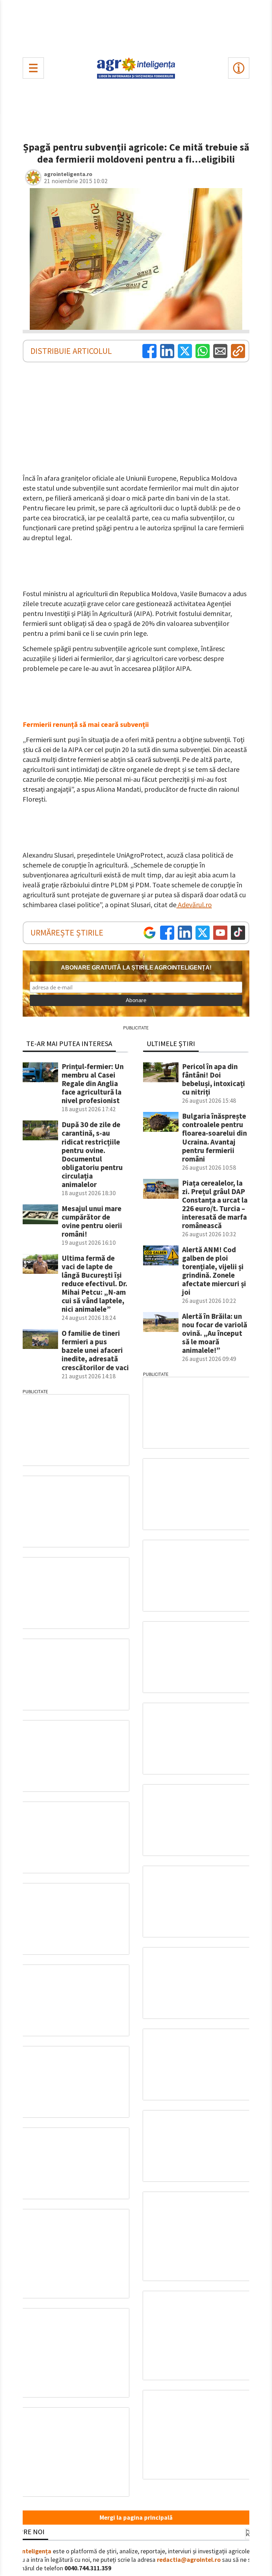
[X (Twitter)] (185, 351)
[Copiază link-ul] (238, 351)
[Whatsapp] (203, 351)
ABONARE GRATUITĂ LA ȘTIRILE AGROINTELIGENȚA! (136, 968)
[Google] (149, 933)
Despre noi (26, 2532)
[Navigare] (33, 68)
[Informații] (239, 68)
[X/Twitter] (203, 933)
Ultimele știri (171, 1043)
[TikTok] (238, 933)
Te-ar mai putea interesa (69, 1043)
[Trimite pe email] (220, 351)
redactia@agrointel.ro (189, 2560)
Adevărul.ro (194, 905)
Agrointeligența (29, 2551)
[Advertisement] (136, 27)
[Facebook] (149, 351)
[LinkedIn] (167, 351)
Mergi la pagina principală (136, 2518)
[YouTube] (220, 933)
